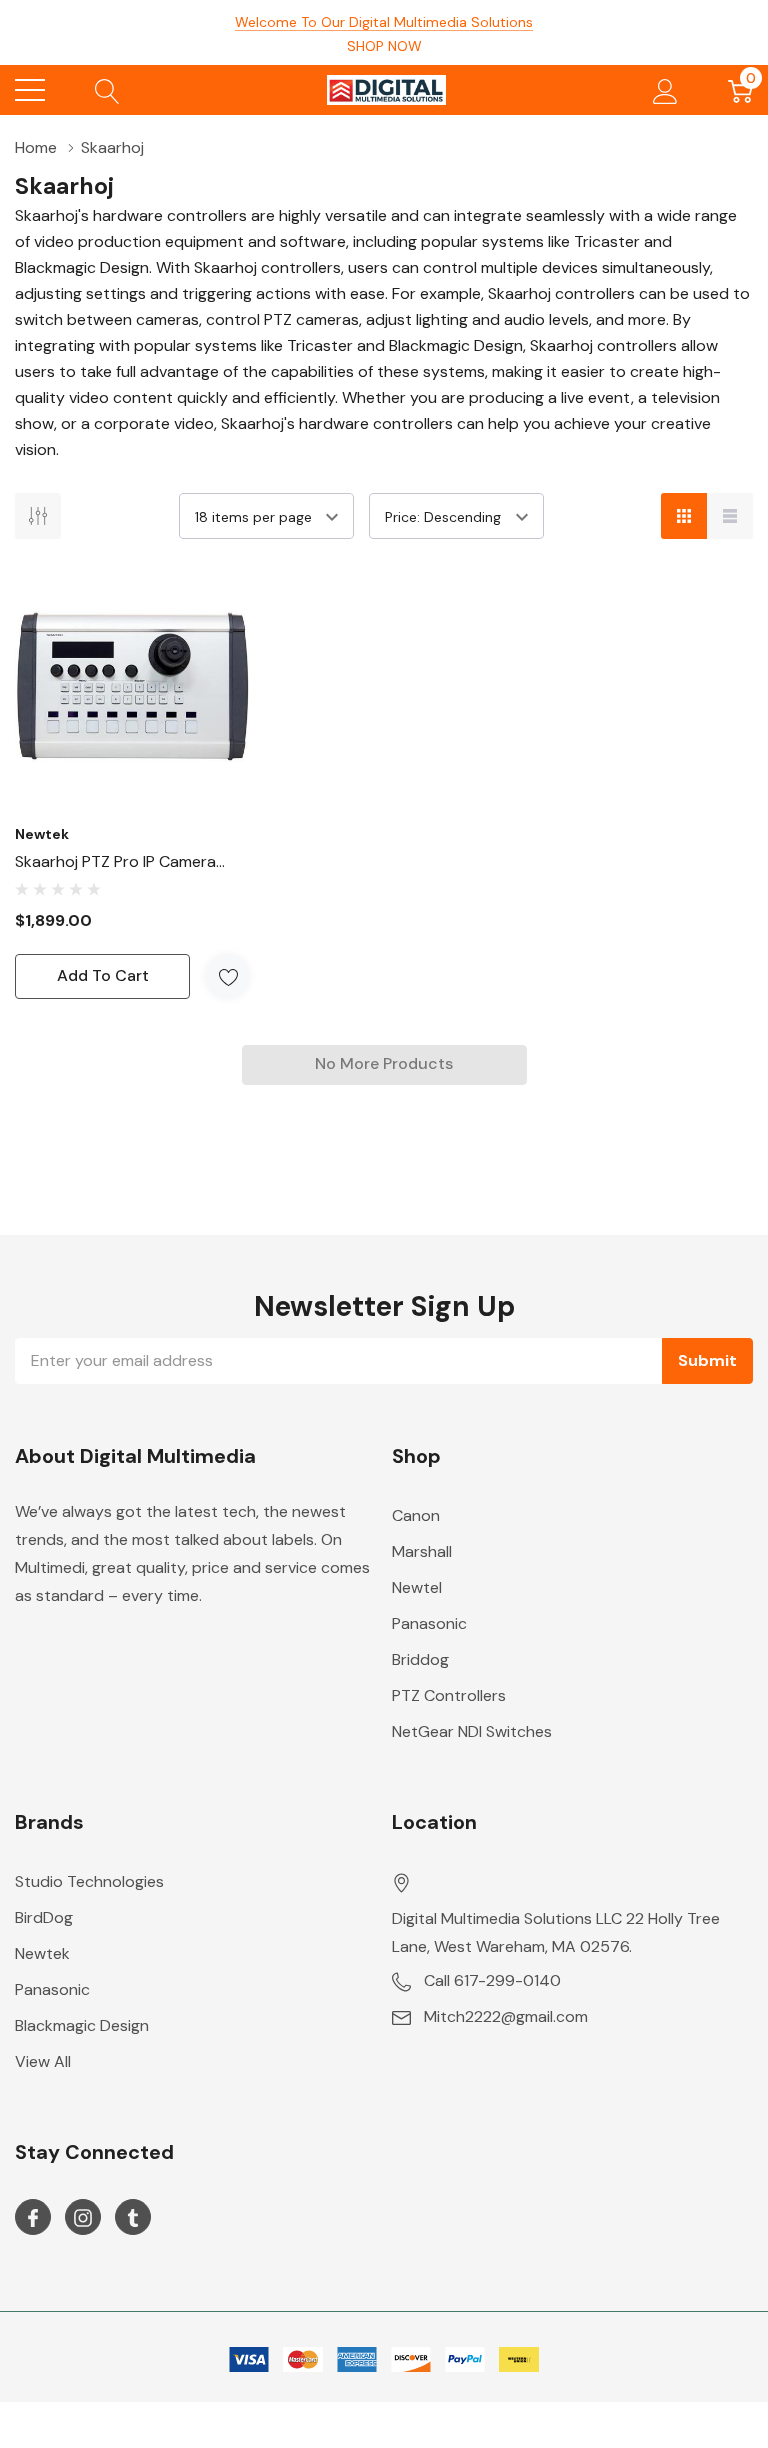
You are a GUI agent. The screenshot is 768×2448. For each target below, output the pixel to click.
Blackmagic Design (82, 2025)
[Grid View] (684, 516)
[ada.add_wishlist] (227, 976)
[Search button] (107, 90)
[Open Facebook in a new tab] (33, 2218)
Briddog (420, 1659)
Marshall (422, 1551)
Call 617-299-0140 (492, 1980)
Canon (416, 1515)
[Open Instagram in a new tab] (83, 2218)
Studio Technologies (89, 1881)
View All (43, 2061)
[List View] (730, 516)
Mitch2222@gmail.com (506, 2016)
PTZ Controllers (449, 1695)
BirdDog (44, 1917)
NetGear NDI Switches (472, 1731)
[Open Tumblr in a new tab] (133, 2218)
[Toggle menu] (30, 90)
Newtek (42, 1953)
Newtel (417, 1587)
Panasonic (429, 1623)
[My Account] (665, 90)
